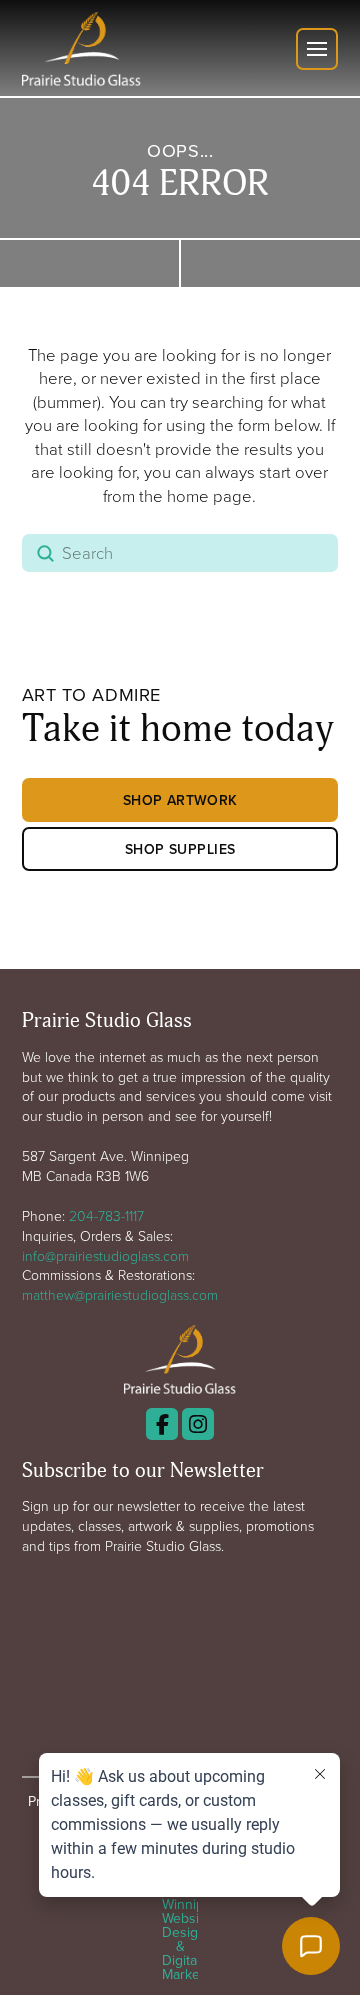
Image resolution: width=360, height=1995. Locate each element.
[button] (317, 49)
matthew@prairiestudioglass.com (120, 1294)
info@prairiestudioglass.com (105, 1255)
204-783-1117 (106, 1215)
